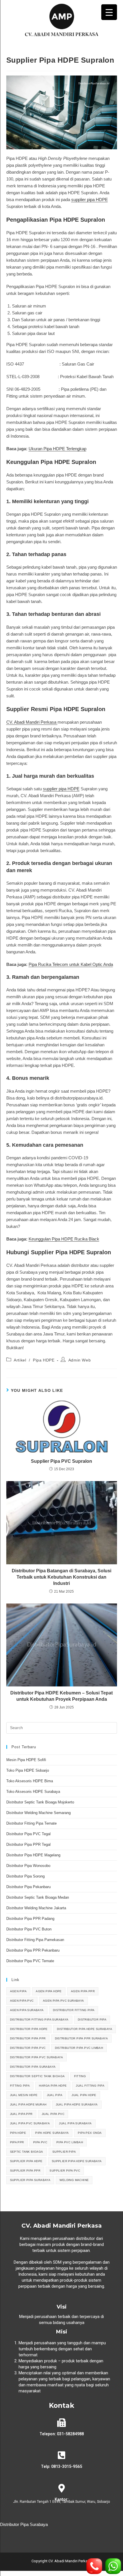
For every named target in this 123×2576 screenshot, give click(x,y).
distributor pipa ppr (28, 2038)
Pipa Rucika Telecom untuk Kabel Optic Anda (71, 964)
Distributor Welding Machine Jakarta (36, 1908)
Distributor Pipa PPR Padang (30, 1919)
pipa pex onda (90, 2133)
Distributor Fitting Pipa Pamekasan (35, 1940)
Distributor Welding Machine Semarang (38, 1813)
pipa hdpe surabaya (52, 2133)
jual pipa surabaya (75, 2123)
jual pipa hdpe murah (28, 2104)
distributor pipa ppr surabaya (82, 2038)
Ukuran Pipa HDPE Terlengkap (57, 449)
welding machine (74, 2180)
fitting (80, 2076)
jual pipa (55, 2095)
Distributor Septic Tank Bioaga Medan (38, 1897)
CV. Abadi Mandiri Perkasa (32, 722)
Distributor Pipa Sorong (25, 1876)
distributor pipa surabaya (33, 2067)
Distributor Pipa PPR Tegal (28, 1844)
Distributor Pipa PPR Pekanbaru (33, 1950)
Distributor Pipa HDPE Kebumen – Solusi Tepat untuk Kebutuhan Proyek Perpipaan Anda (61, 1696)
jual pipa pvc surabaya (30, 2123)
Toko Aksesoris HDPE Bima (30, 1781)
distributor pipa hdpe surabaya (85, 2029)
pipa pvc (40, 2142)
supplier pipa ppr (25, 2171)
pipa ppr (17, 2142)
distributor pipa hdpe (29, 2029)
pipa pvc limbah (70, 2142)
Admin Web (80, 1360)
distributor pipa (92, 2020)
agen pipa (18, 1991)
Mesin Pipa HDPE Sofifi (26, 1760)
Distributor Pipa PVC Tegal (28, 1834)
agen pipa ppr (83, 1991)
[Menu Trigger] (109, 12)
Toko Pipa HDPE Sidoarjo (28, 1770)
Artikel (20, 1360)
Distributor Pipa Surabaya (24, 2524)
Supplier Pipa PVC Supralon (61, 1461)
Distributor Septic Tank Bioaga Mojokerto (40, 1802)
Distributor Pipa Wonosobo (28, 1866)
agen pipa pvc (22, 2001)
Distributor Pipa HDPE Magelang (33, 1855)
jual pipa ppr (21, 2114)
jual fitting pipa (90, 2086)
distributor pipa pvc (28, 2048)
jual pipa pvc (53, 2114)
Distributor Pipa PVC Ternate (31, 1961)
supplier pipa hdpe (26, 2161)
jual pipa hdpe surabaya (77, 2104)
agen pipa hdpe (49, 1991)
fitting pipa (20, 2086)
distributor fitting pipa (74, 2010)
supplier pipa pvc (65, 2171)
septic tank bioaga (27, 2152)
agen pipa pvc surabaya (64, 2001)
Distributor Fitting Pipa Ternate (31, 1823)
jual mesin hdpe (24, 2095)
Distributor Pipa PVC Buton (29, 1929)
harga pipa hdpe (53, 2086)
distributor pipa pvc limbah (79, 2048)
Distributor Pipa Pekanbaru (28, 1887)
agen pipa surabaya (27, 2010)
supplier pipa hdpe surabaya (77, 2161)
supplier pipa (64, 2152)
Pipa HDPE (44, 1360)
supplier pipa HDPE (90, 200)
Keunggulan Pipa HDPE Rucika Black (64, 1239)
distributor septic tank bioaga (37, 2076)
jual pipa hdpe (84, 2095)
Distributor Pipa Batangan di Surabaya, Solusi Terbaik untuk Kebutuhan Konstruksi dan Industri (61, 1577)
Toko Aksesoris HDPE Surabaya (33, 1792)
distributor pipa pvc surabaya (37, 2057)
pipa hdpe (18, 2133)
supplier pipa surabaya (30, 2180)
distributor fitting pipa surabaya (39, 2020)
